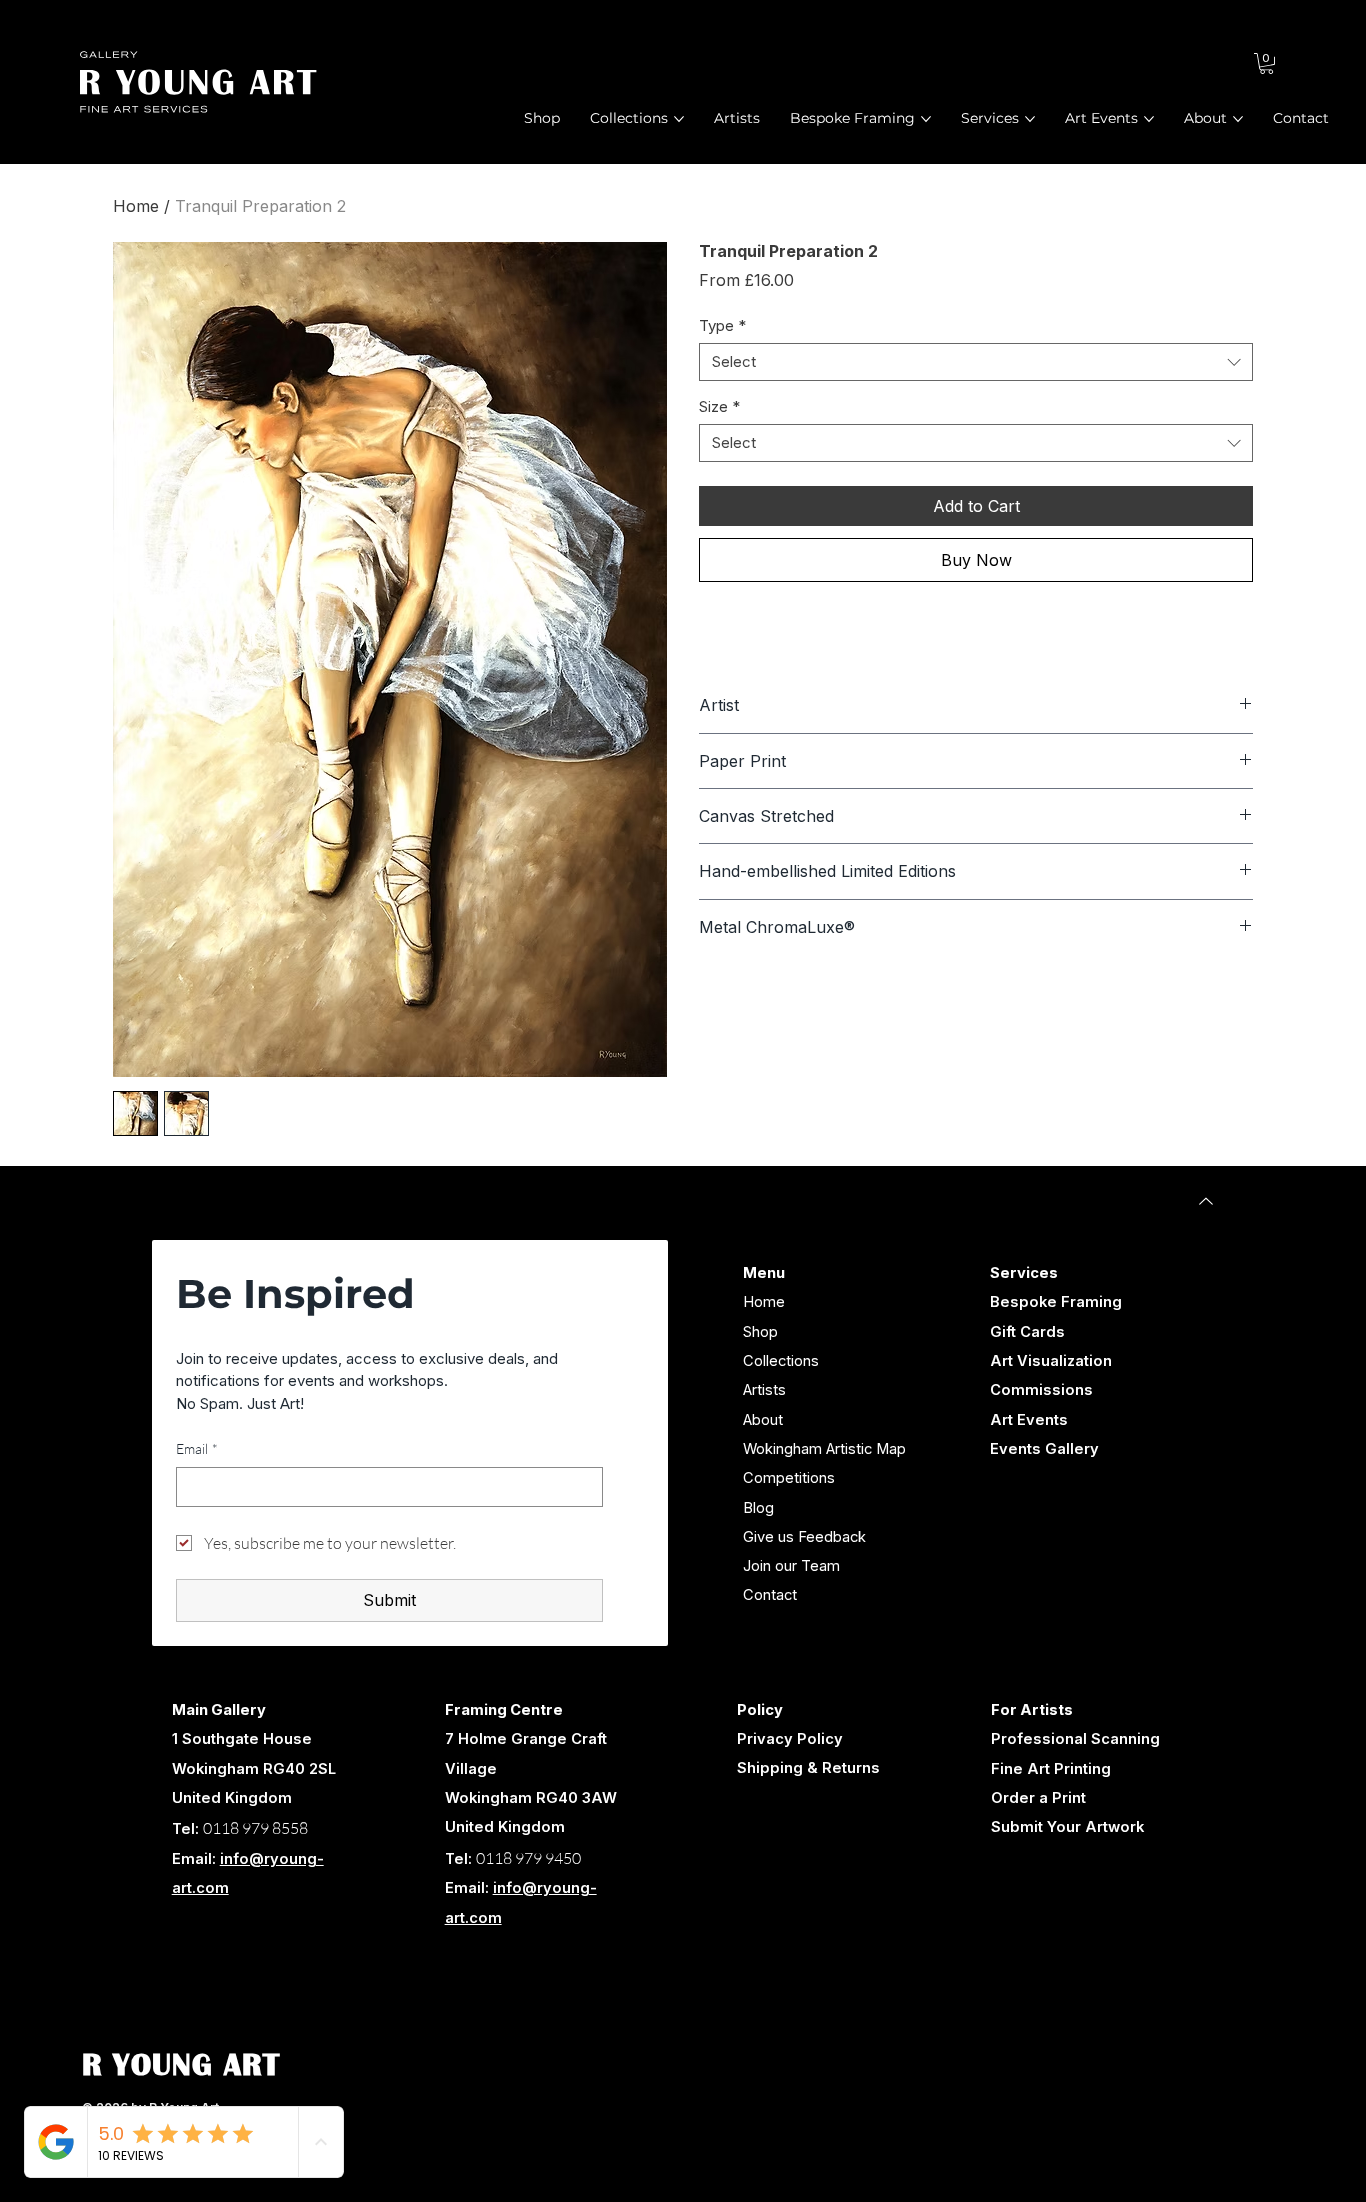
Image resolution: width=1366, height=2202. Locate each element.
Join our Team (791, 1566)
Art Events (1029, 1420)
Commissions (1041, 1390)
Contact (770, 1595)
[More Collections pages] (679, 119)
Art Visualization (1051, 1361)
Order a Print (1038, 1798)
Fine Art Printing (1051, 1769)
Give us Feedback (804, 1537)
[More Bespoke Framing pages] (926, 119)
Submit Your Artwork (1067, 1827)
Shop (760, 1332)
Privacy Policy (790, 1739)
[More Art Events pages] (1149, 119)
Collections (781, 1361)
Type (722, 325)
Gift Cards (1027, 1332)
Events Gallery (1044, 1449)
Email (197, 1448)
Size (719, 406)
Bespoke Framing (1056, 1302)
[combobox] (976, 362)
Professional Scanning (1075, 1739)
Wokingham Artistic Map (824, 1449)
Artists (764, 1390)
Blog (758, 1508)
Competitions (789, 1478)
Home (136, 206)
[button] (1266, 63)
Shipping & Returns (808, 1768)
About (763, 1420)
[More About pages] (1238, 119)
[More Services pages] (1030, 119)
